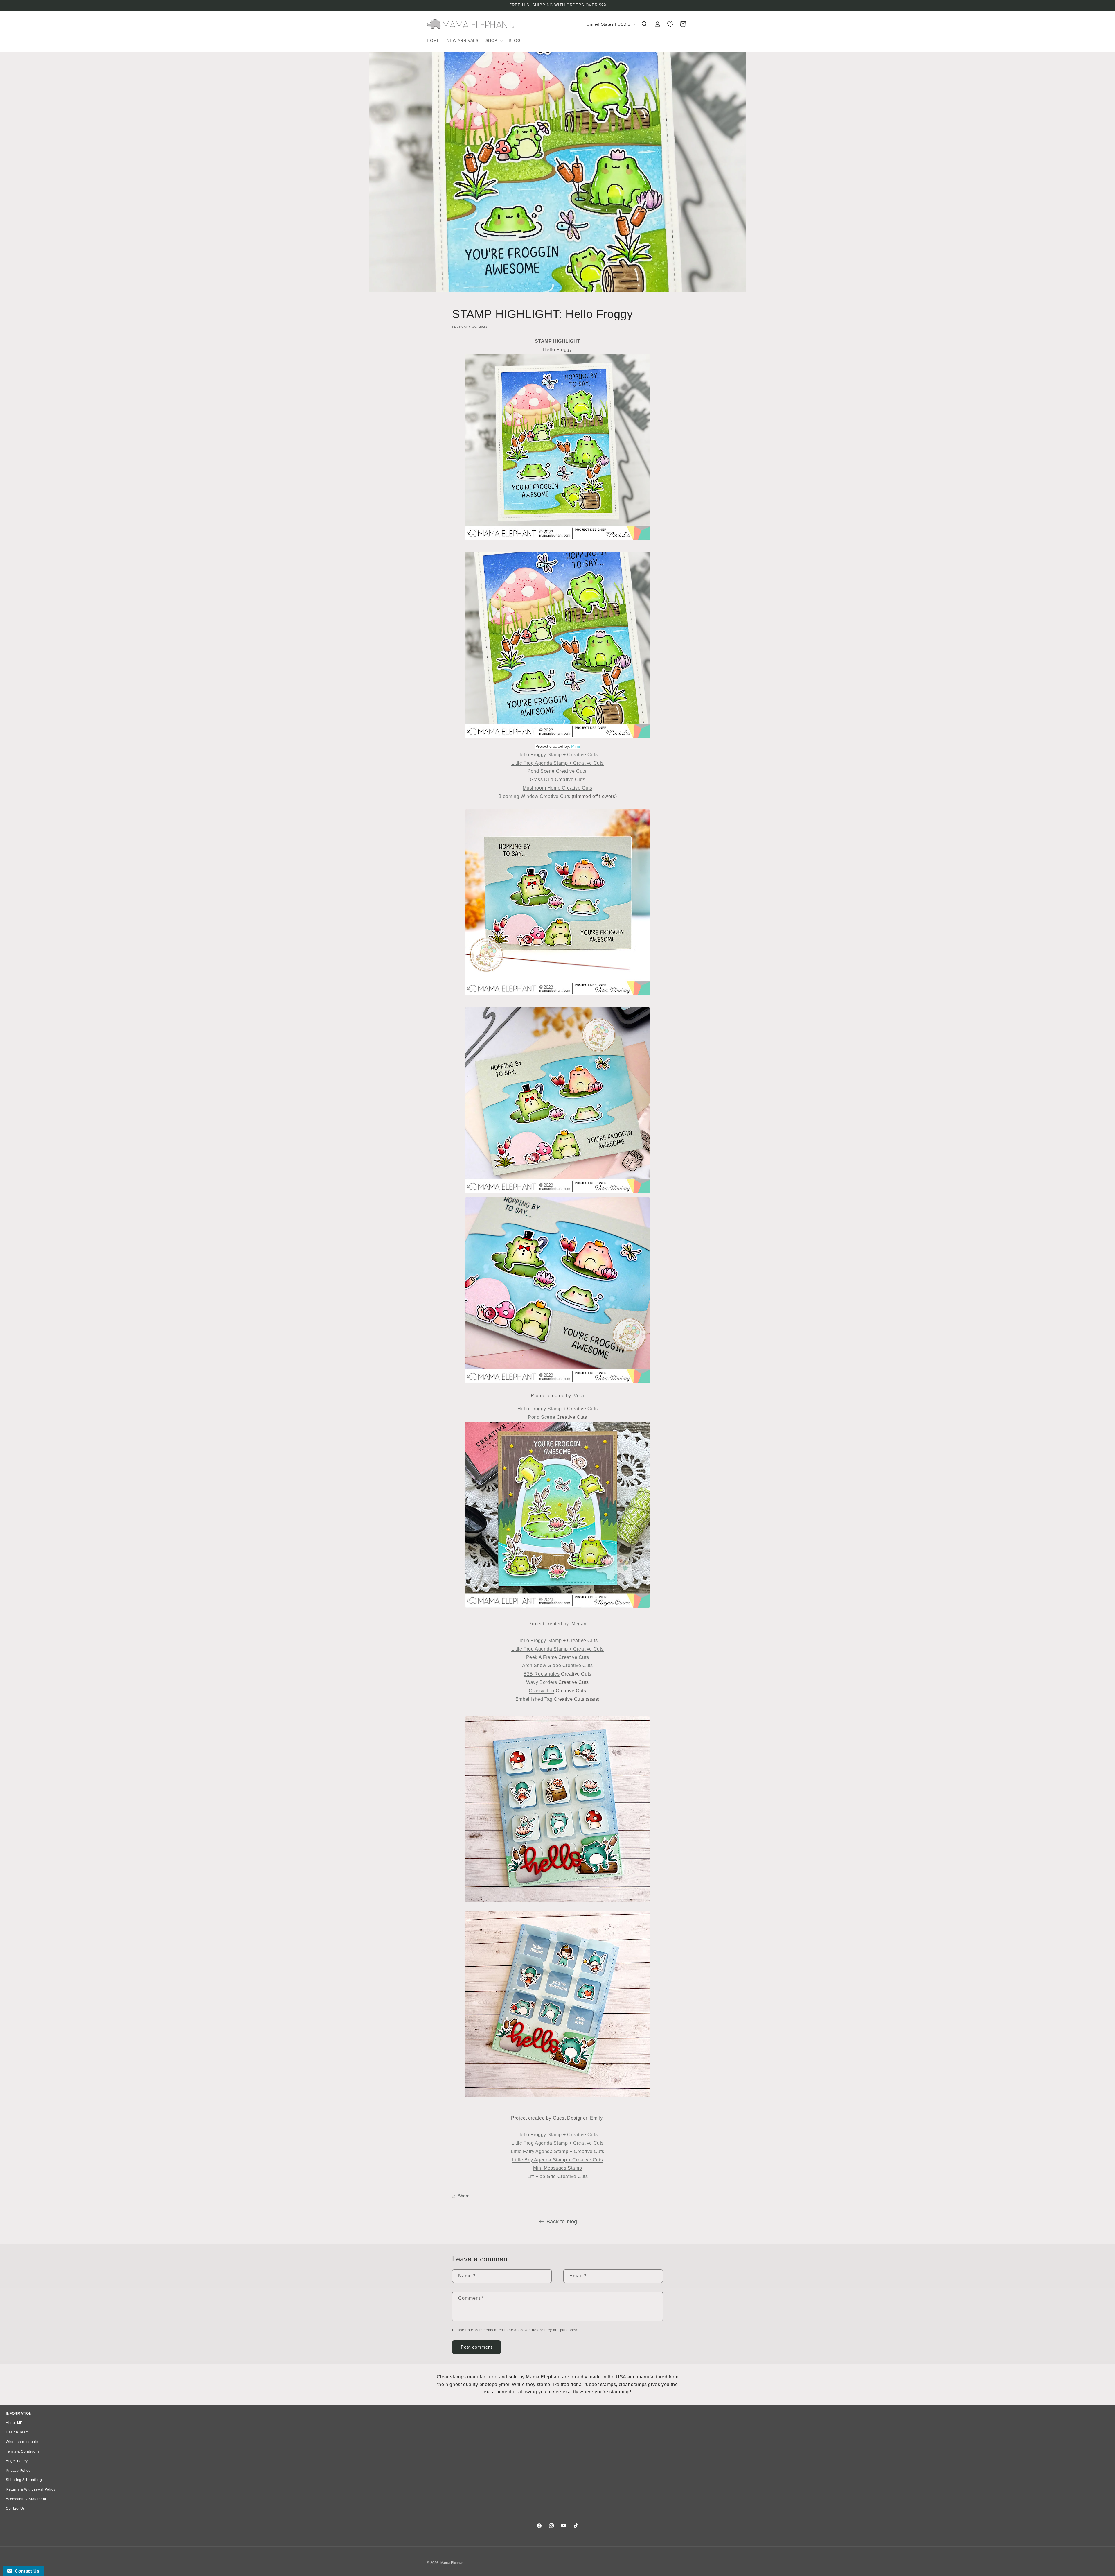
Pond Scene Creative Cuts (557, 771)
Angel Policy (17, 2461)
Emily (596, 2118)
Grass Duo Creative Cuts (558, 780)
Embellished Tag (534, 1699)
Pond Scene (542, 1417)
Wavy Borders (542, 1682)
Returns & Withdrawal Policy (30, 2489)
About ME (14, 2423)
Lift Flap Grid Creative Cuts (558, 2176)
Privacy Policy (18, 2471)
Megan (579, 1624)
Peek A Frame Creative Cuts (558, 1657)
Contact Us (15, 2509)
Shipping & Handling (24, 2480)
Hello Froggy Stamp (540, 1409)
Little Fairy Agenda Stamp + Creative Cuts (557, 2151)
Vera (579, 1396)
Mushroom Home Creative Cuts (557, 788)
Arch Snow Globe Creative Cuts (557, 1666)
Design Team (17, 2432)
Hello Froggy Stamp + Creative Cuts (557, 755)
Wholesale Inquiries (23, 2442)
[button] (494, 40)
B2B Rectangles (542, 1674)
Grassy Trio (542, 1691)
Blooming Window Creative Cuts (534, 796)
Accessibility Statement (26, 2499)
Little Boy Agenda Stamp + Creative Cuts (557, 2160)
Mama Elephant (453, 2563)
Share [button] (464, 2196)
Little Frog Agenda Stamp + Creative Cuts (557, 763)
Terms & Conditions (23, 2451)
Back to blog (562, 2222)
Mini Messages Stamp (557, 2168)
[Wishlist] (670, 24)
